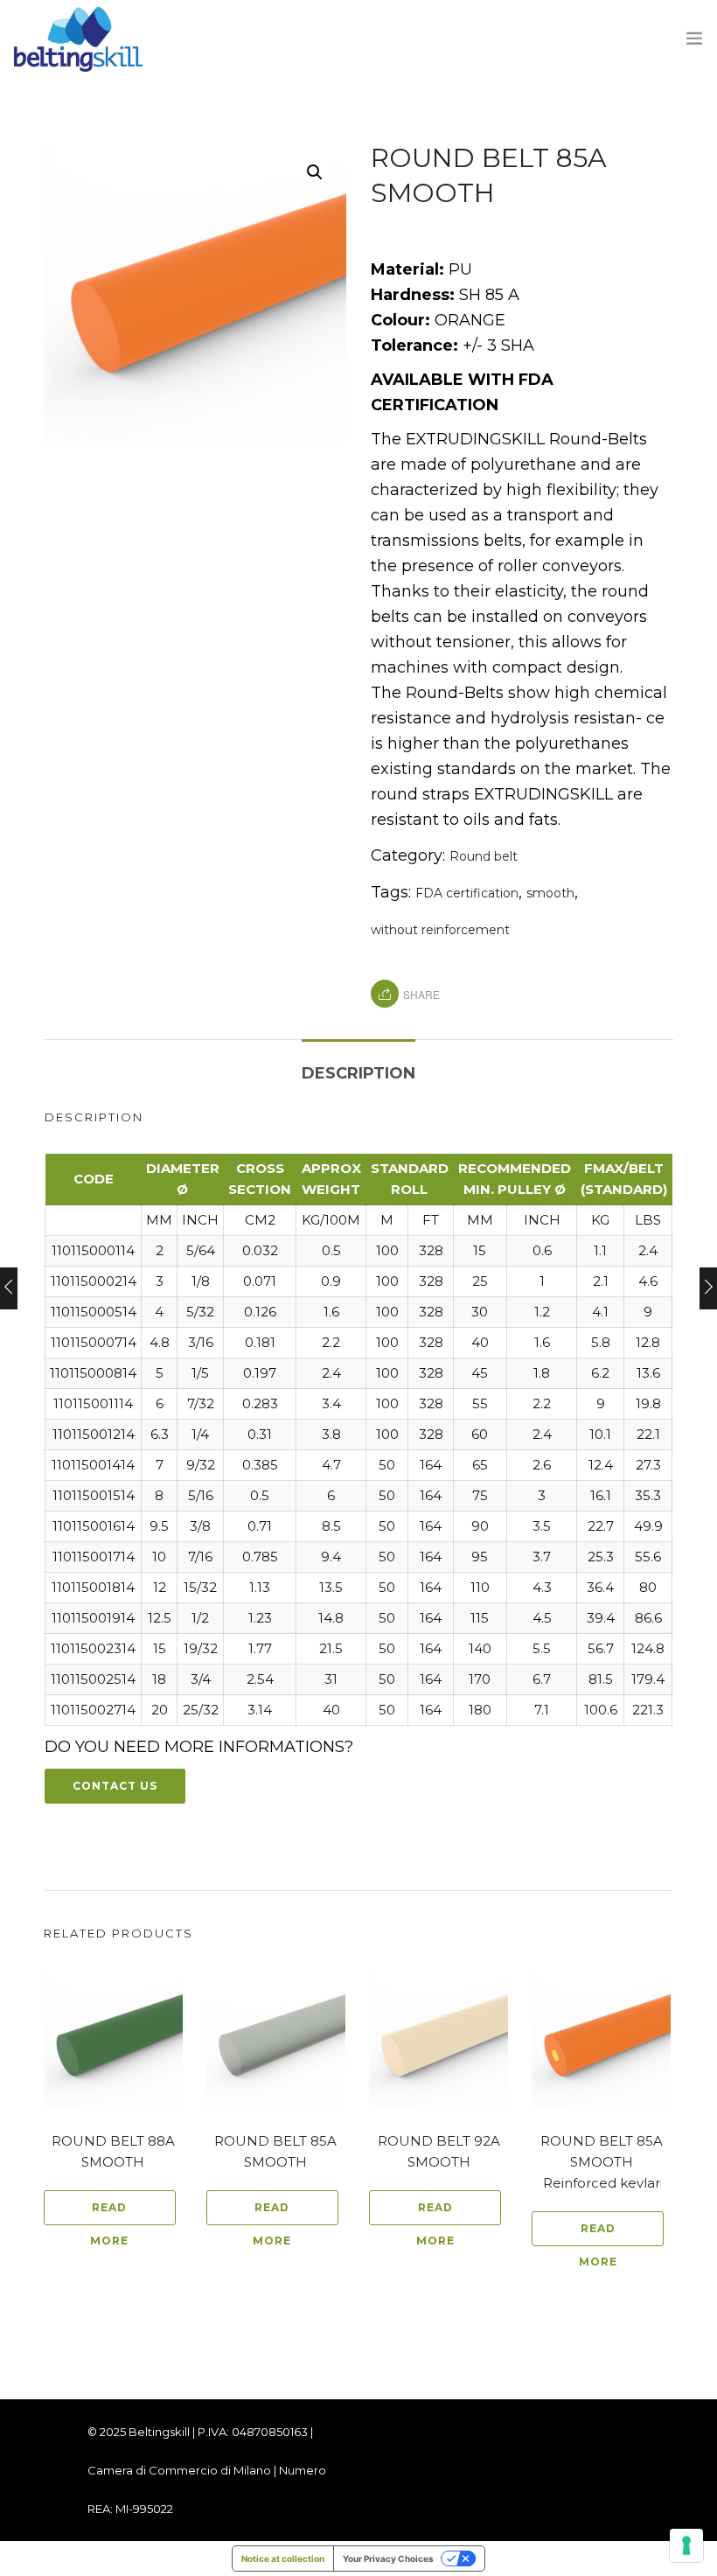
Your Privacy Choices (388, 2559)
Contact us (115, 1786)
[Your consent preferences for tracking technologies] (686, 2545)
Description (358, 1073)
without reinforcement (440, 930)
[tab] (358, 1065)
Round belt (484, 856)
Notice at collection (283, 2559)
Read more (109, 2213)
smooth (550, 893)
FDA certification (467, 893)
